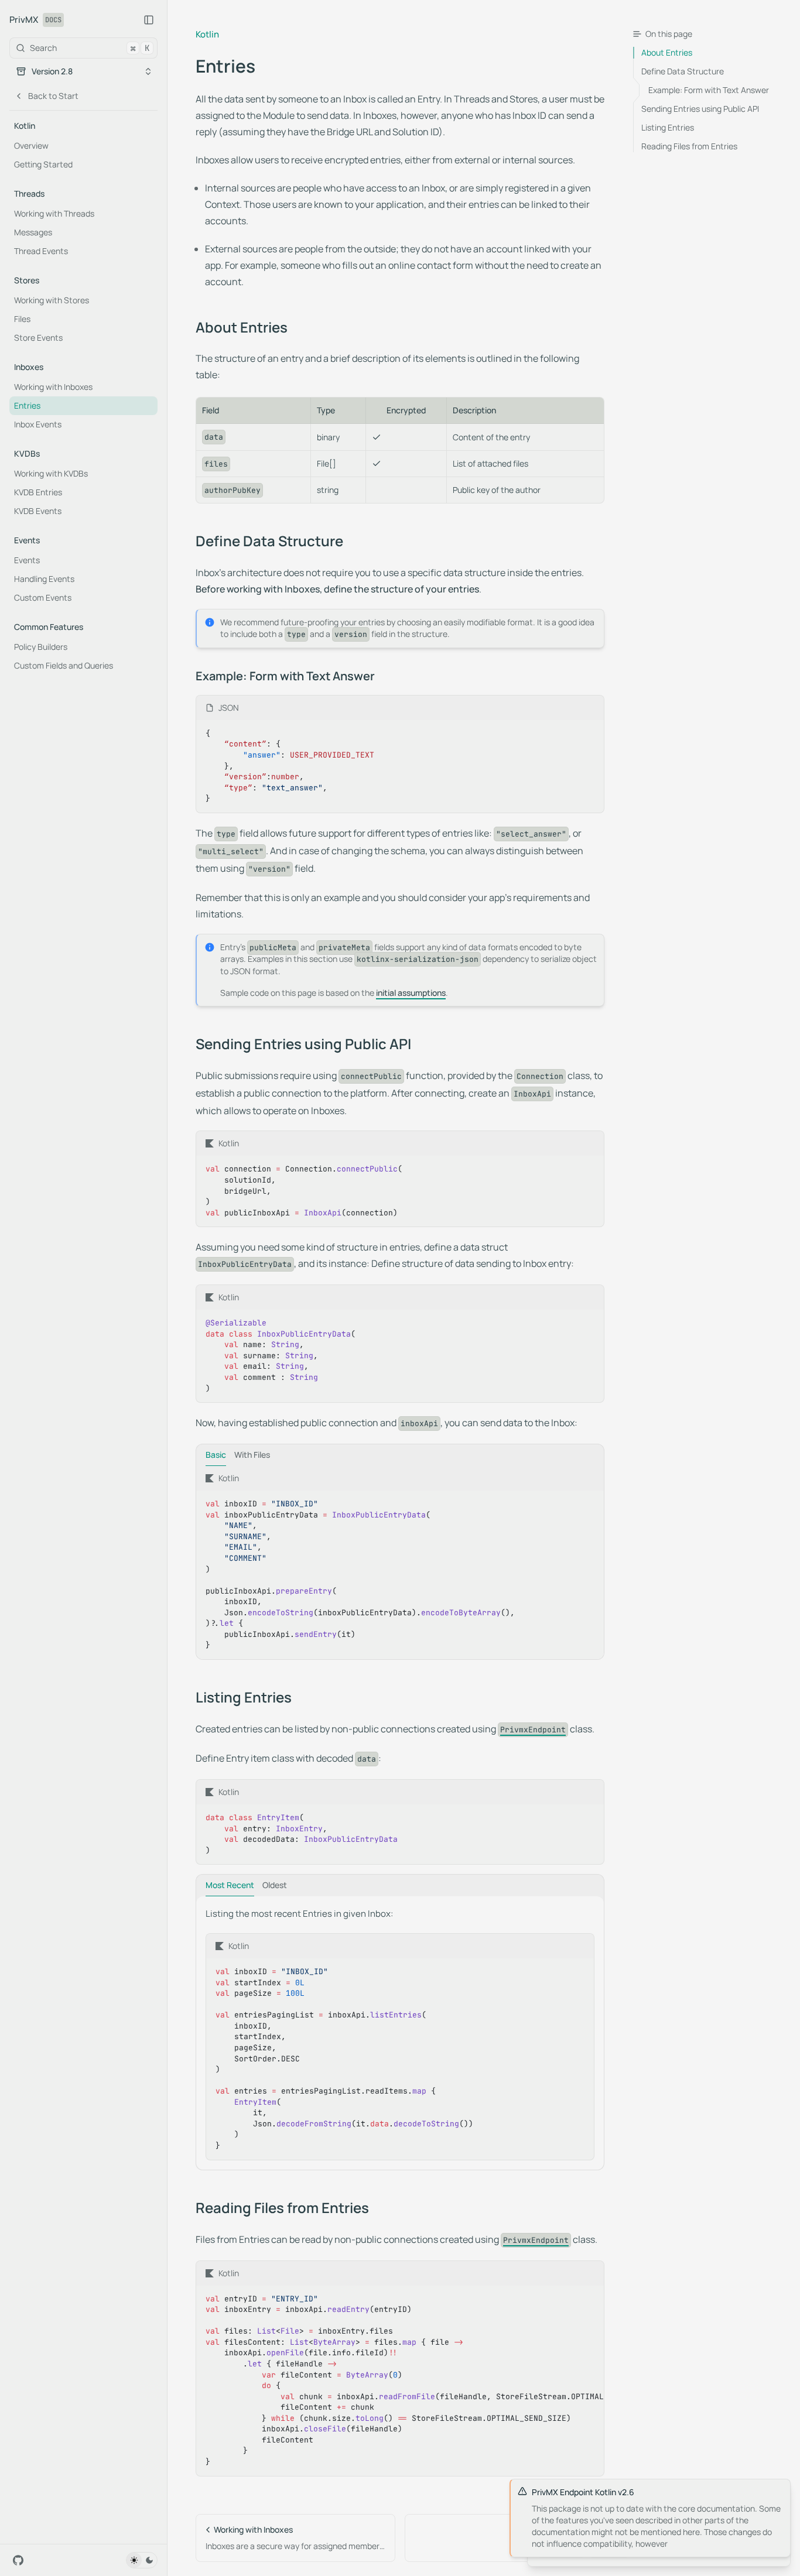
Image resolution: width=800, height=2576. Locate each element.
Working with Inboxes (53, 387)
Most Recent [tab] (230, 1885)
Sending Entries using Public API (303, 1044)
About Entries (242, 327)
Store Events (38, 338)
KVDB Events (38, 511)
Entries (27, 405)
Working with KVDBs (51, 473)
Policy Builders (41, 647)
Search (90, 48)
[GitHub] (18, 2560)
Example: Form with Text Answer (285, 676)
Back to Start (53, 96)
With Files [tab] (252, 1455)
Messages (33, 232)
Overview (31, 145)
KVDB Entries (38, 492)
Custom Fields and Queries (64, 665)
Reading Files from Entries (282, 2208)
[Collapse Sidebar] (149, 20)
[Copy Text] (590, 708)
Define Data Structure (269, 541)
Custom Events (43, 597)
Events (27, 560)
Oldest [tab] (275, 1885)
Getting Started (43, 164)
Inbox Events (38, 424)
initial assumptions (411, 993)
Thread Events (41, 251)
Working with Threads (54, 213)
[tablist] (400, 1455)
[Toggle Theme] (142, 2560)
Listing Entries (244, 1697)
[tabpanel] (400, 1563)
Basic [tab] (216, 1455)
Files (22, 319)
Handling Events (44, 579)
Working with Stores (52, 300)
